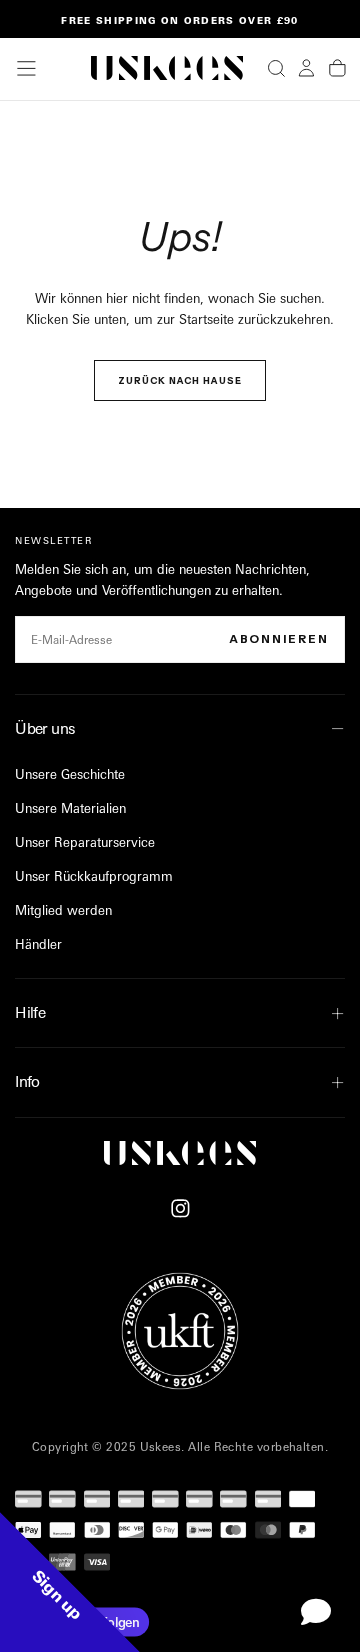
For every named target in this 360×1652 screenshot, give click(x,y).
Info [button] (27, 1081)
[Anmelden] (306, 68)
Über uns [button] (45, 728)
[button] (26, 68)
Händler (38, 944)
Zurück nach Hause (180, 380)
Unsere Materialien (70, 808)
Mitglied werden (63, 910)
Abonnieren (279, 639)
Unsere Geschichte (70, 774)
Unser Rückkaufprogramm (94, 876)
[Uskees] (180, 1153)
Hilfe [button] (30, 1012)
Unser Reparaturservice (85, 842)
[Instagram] (180, 1208)
